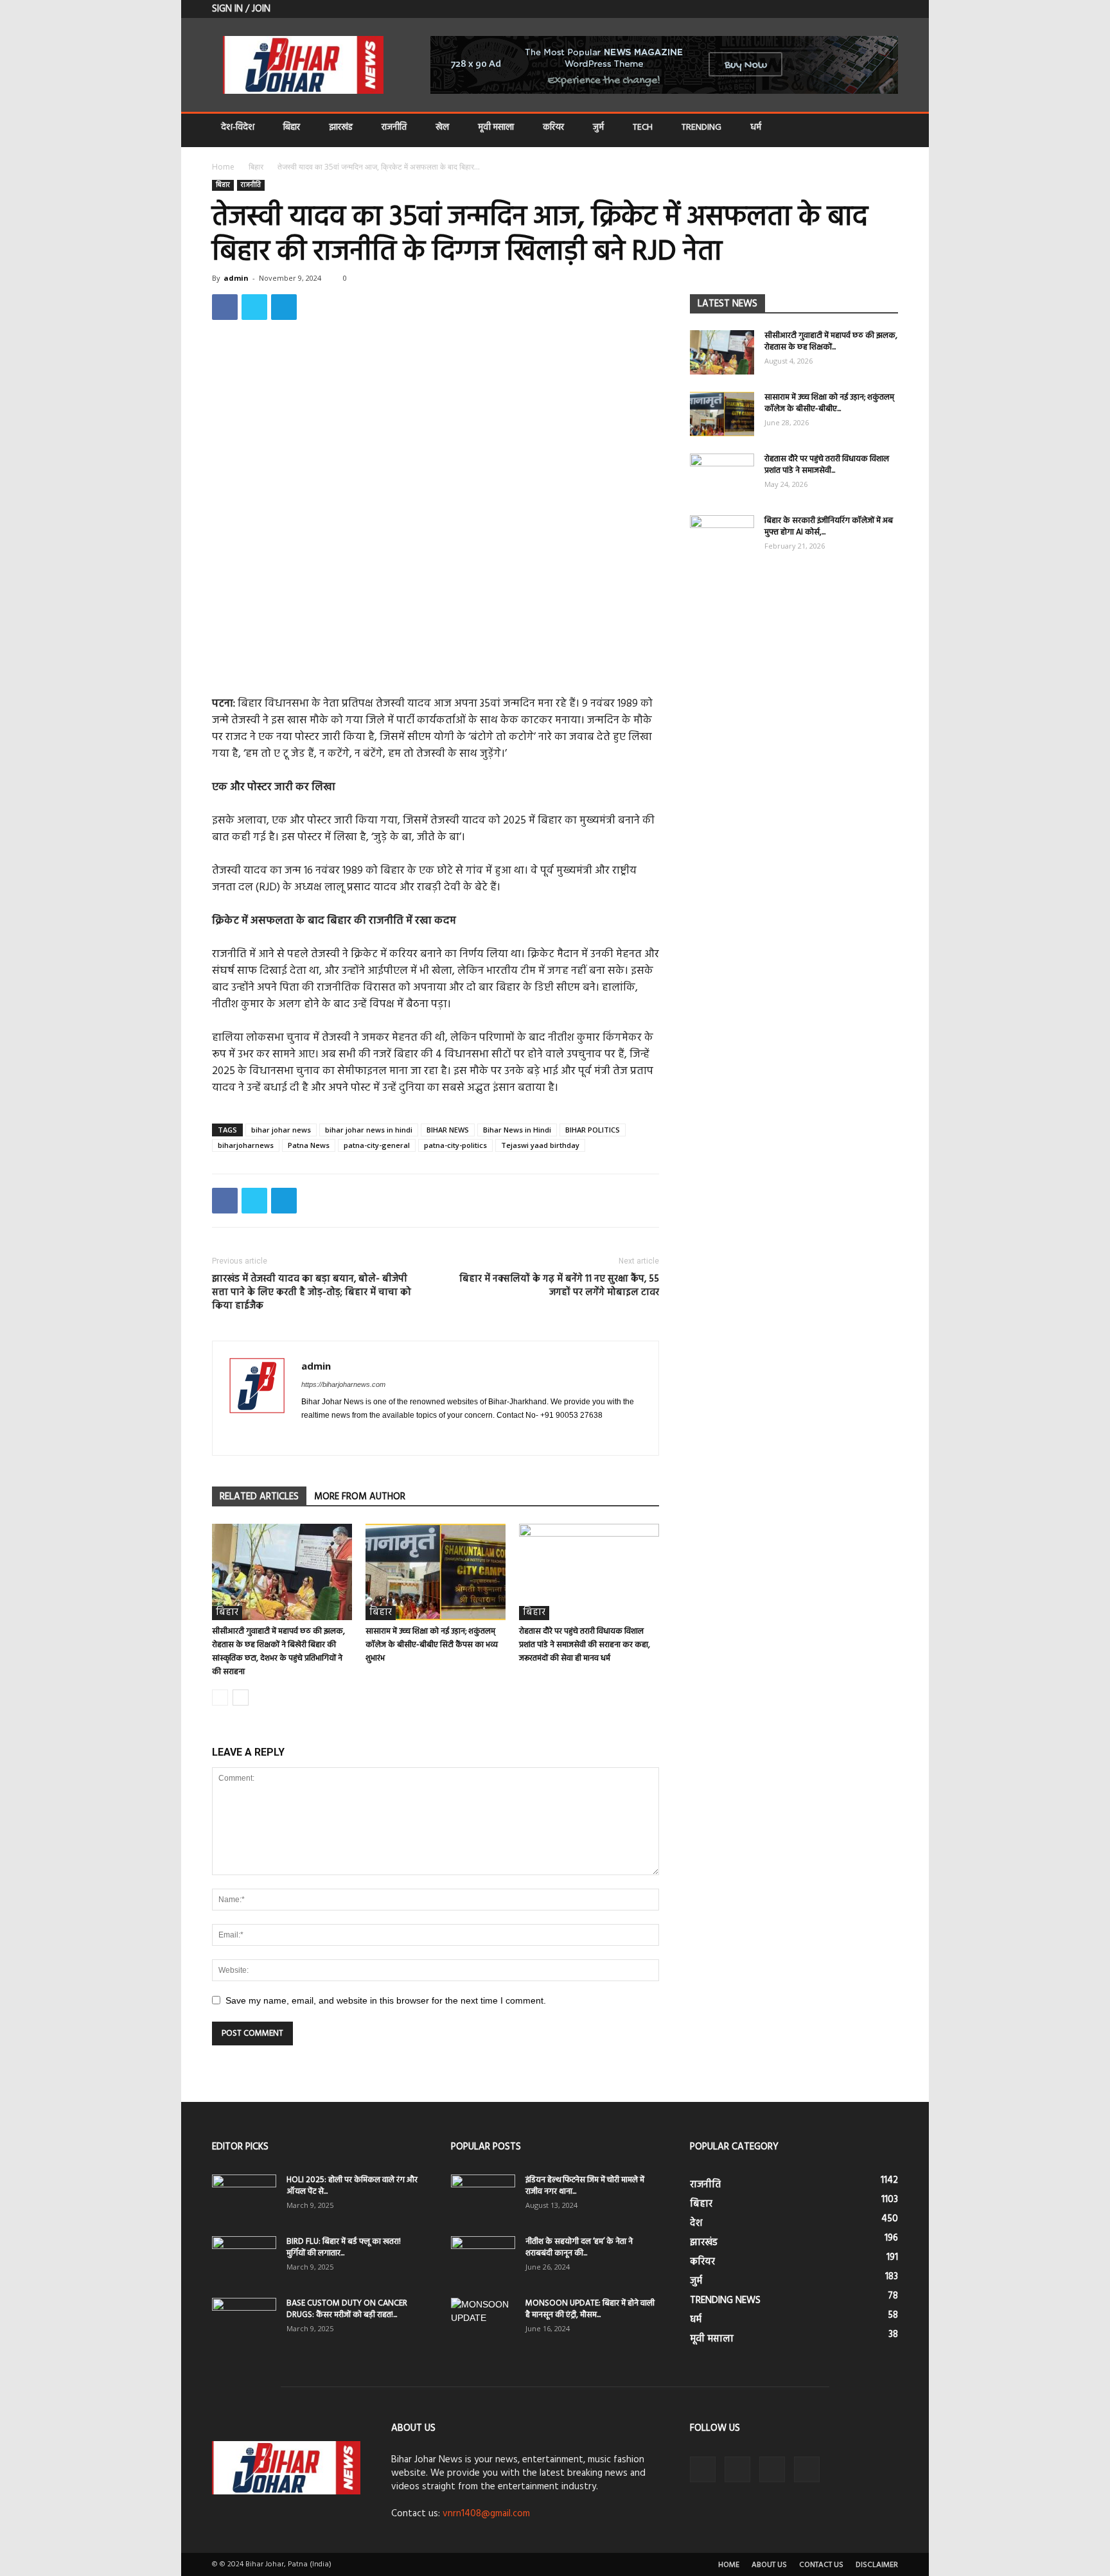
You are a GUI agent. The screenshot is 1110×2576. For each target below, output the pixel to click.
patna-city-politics (455, 1145)
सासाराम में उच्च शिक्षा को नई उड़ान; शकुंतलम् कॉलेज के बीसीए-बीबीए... (829, 403)
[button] (883, 129)
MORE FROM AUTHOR (360, 1497)
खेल (442, 128)
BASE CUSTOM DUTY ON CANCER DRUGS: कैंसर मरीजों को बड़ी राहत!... (347, 2309)
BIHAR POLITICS (593, 1130)
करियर (553, 128)
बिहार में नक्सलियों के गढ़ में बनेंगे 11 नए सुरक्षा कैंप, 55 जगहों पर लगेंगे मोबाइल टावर (559, 1286)
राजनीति (394, 128)
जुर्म (598, 128)
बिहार (292, 128)
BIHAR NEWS (448, 1130)
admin (236, 278)
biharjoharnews (246, 1145)
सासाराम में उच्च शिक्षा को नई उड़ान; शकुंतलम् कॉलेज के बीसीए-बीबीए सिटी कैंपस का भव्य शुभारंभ (432, 1645)
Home (223, 167)
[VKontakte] (867, 9)
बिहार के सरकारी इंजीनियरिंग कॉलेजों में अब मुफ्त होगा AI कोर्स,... (829, 526)
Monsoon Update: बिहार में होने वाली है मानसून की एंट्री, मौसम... (590, 2309)
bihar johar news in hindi (369, 1130)
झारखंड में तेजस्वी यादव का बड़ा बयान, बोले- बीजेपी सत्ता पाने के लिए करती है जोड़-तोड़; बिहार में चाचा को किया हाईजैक (312, 1293)
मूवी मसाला (496, 128)
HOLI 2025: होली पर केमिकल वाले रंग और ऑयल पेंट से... (352, 2186)
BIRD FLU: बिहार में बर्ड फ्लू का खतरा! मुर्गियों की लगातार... (344, 2247)
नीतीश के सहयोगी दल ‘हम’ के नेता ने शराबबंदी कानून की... (579, 2247)
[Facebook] (825, 9)
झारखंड (341, 128)
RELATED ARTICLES (259, 1497)
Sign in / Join (241, 9)
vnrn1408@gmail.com (486, 2514)
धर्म (756, 128)
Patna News (309, 1145)
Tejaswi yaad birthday (540, 1145)
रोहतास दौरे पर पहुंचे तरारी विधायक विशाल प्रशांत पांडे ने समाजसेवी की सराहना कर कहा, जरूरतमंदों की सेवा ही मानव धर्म (585, 1645)
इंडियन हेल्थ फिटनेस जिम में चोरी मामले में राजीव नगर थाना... (585, 2186)
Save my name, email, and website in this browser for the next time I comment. (386, 2000)
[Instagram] (335, 1437)
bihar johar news (281, 1130)
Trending (701, 128)
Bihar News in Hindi (517, 1130)
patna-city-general (377, 1145)
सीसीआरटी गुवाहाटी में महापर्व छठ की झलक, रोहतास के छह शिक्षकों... (831, 341)
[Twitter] (846, 9)
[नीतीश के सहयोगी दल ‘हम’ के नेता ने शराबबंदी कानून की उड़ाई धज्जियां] (483, 2259)
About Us (769, 2565)
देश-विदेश (238, 128)
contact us (821, 2565)
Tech (643, 128)
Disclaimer (877, 2565)
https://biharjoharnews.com (343, 1384)
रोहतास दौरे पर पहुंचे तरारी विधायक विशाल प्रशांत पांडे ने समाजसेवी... (827, 465)
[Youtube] (888, 9)
